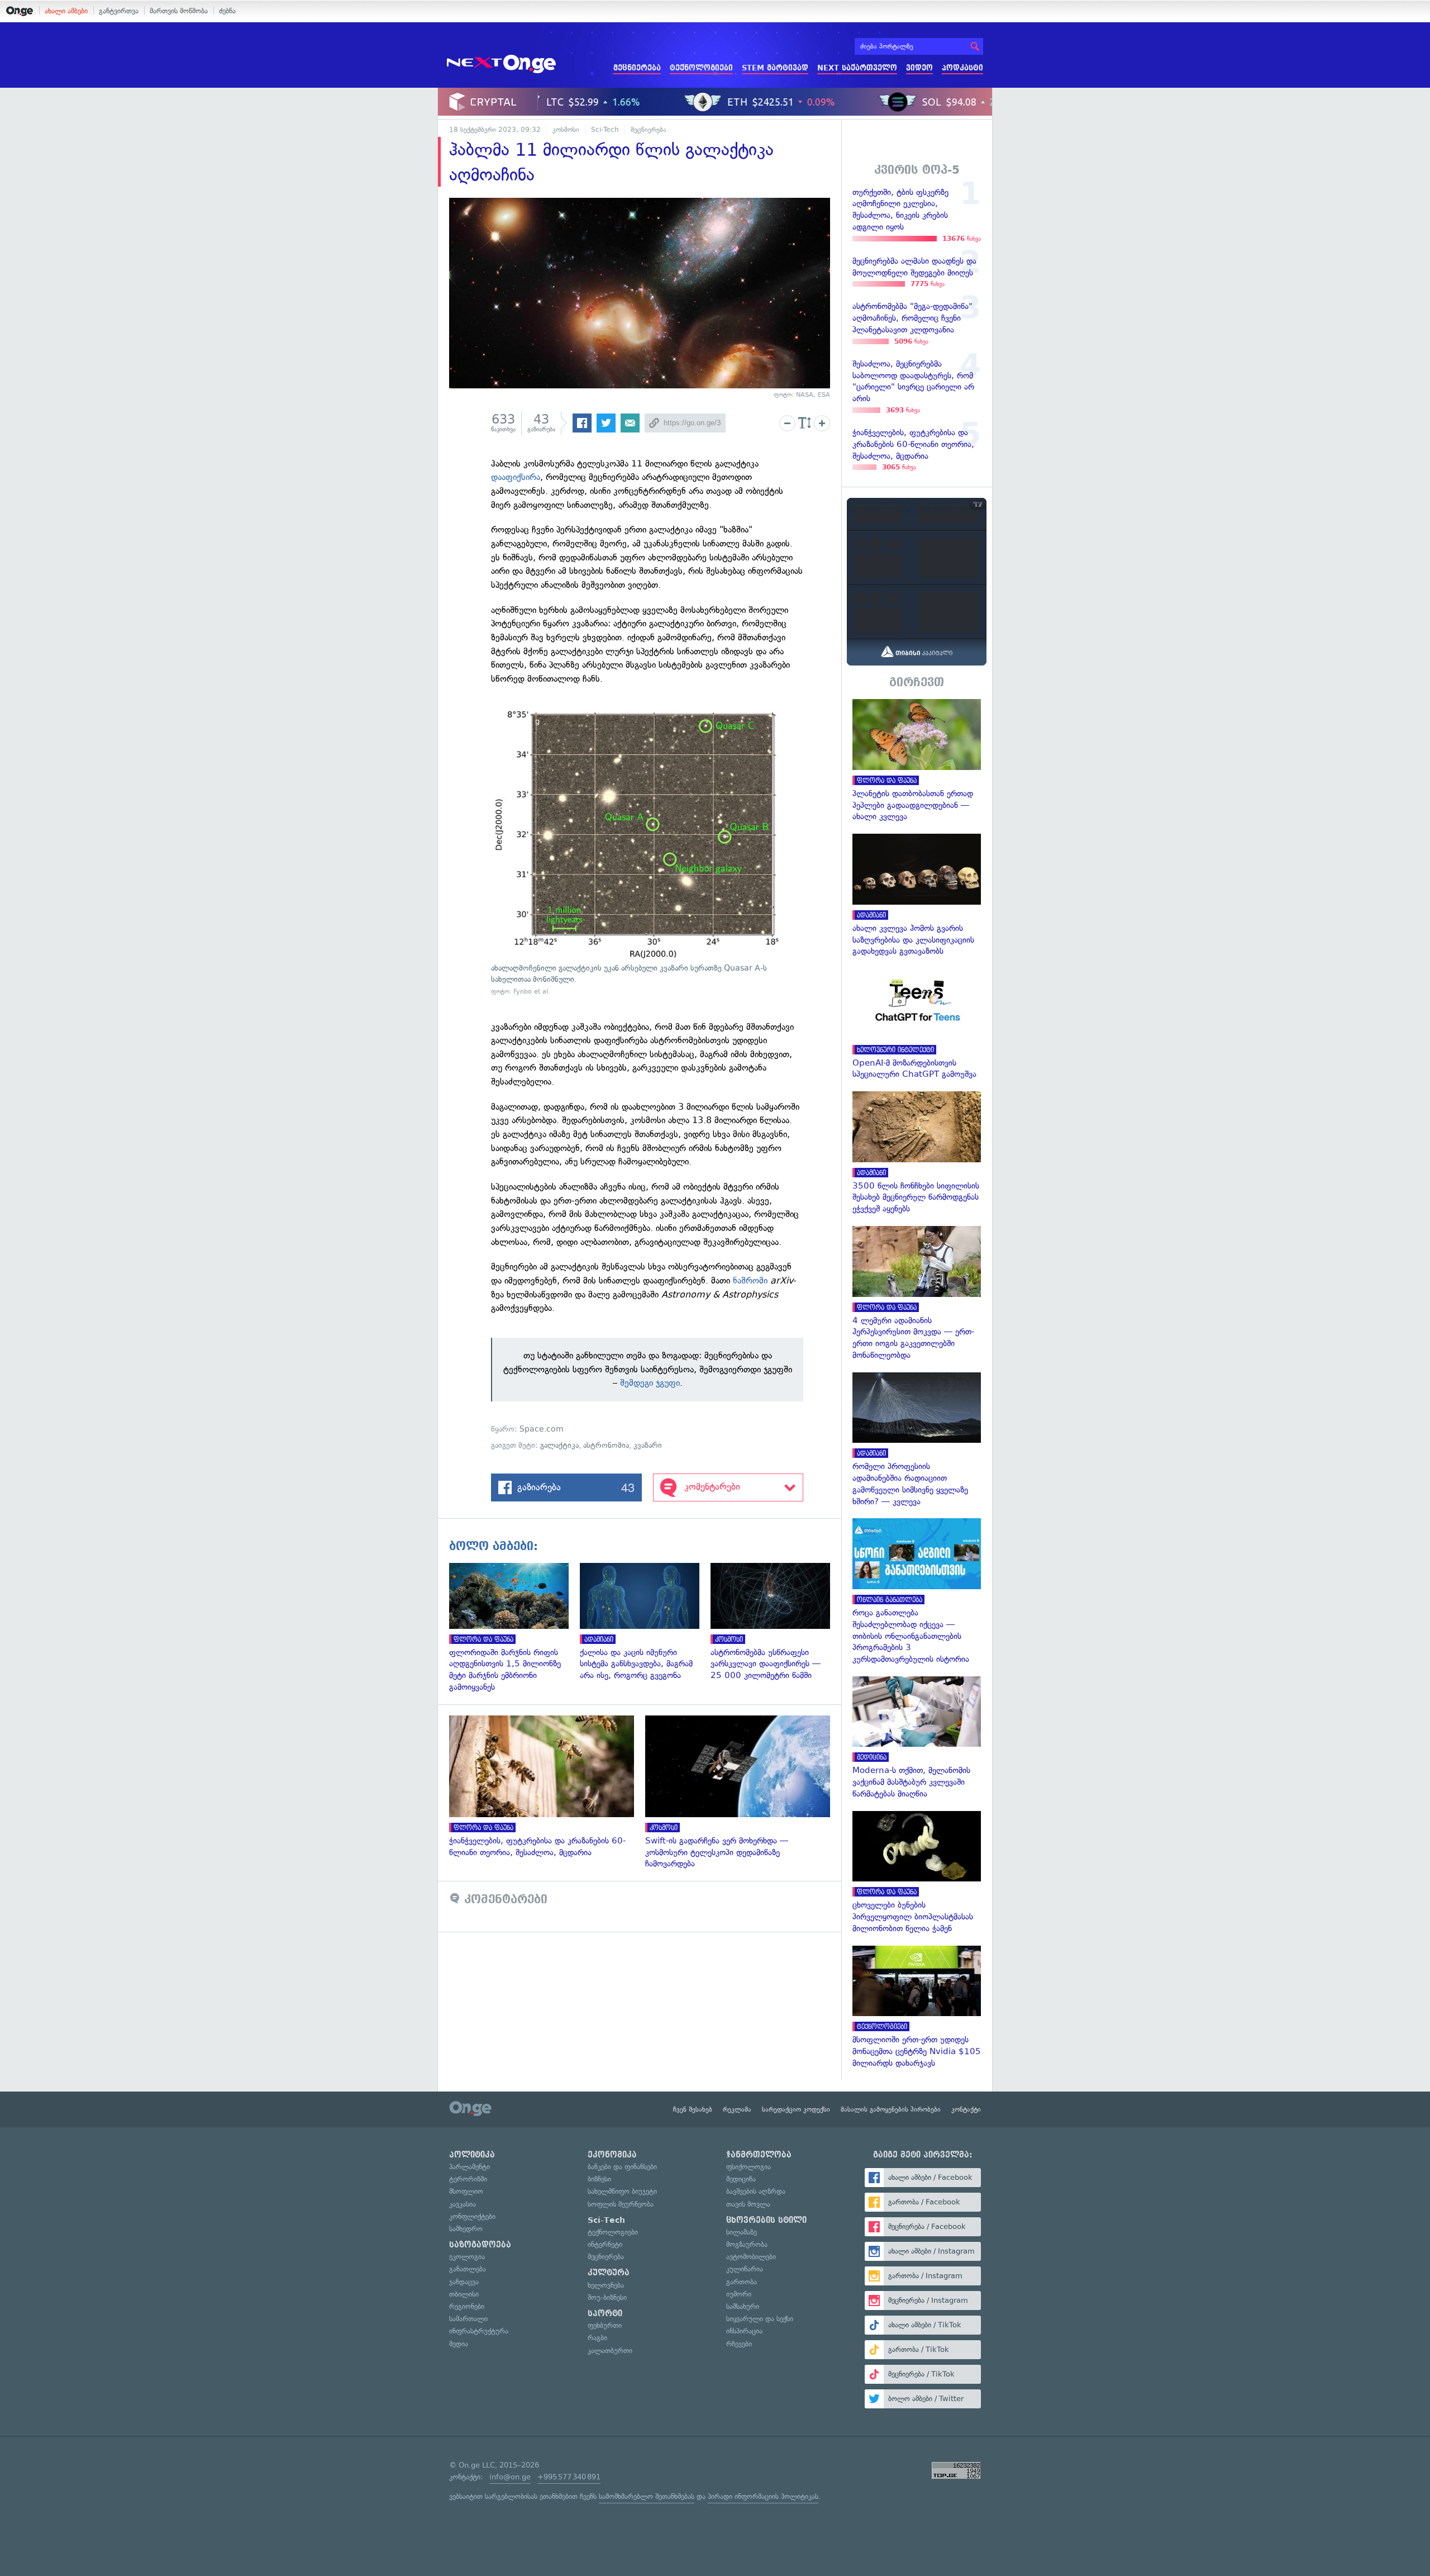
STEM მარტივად (775, 68)
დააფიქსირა (516, 477)
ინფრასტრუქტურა (479, 2331)
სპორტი (605, 2313)
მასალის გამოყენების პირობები (891, 2109)
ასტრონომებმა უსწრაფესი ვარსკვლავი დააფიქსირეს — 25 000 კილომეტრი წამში (776, 1622)
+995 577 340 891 (569, 2477)
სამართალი (468, 2319)
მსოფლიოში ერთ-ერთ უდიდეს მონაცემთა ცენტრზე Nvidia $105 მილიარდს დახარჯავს (917, 2007)
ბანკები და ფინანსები (622, 2167)
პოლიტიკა (472, 2155)
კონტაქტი (966, 2109)
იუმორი (739, 2294)
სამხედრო (466, 2229)
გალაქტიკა (559, 1445)
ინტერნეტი (605, 2244)
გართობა (742, 2282)
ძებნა (227, 11)
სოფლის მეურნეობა (621, 2204)
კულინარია (745, 2269)
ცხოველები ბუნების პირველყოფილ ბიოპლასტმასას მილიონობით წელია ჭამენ (917, 1873)
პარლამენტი (469, 2167)
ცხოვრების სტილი (766, 2220)
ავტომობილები (751, 2257)
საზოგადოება (480, 2245)
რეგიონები (467, 2306)
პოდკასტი (962, 68)
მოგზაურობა (747, 2244)
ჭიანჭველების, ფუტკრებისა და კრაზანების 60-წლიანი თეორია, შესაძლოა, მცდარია (547, 1787)
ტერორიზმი (468, 2179)
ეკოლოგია (467, 2257)
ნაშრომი (750, 1280)
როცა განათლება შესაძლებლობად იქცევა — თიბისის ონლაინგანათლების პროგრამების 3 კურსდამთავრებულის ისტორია (917, 1591)
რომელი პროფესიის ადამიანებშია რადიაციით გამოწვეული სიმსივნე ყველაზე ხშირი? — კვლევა (917, 1440)
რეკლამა (737, 2109)
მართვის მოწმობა (179, 11)
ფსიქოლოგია (749, 2167)
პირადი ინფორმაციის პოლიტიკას (763, 2496)
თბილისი (464, 2294)
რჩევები (739, 2344)
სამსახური (743, 2306)
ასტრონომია (606, 1445)
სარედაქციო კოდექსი (796, 2109)
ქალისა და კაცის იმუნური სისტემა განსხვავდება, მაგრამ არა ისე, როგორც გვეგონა (645, 1622)
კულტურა (609, 2273)
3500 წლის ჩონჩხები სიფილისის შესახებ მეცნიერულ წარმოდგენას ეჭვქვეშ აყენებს (917, 1153)
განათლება (468, 2269)
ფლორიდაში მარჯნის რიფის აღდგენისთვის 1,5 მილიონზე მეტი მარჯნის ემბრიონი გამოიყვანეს (514, 1628)
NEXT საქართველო (857, 68)
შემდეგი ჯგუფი (650, 1383)
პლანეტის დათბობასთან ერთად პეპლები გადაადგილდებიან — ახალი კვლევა (917, 761)
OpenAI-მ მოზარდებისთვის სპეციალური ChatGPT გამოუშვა (917, 1024)
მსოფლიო (466, 2191)
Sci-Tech (605, 130)
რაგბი (597, 2338)
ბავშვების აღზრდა (756, 2191)
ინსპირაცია (744, 2331)
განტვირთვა (119, 11)
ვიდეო (919, 68)
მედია (459, 2344)
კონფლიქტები (472, 2216)
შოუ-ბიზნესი (607, 2297)
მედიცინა (741, 2179)
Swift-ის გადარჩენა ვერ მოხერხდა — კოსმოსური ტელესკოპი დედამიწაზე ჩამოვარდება (743, 1793)
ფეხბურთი (605, 2325)
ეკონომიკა (612, 2155)
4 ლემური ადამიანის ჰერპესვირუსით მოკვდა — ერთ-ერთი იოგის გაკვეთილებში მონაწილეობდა (917, 1294)
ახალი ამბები (66, 11)
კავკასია (463, 2204)
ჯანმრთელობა (759, 2155)
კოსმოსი (566, 130)
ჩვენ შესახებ (693, 2109)
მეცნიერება (637, 68)
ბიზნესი (599, 2179)
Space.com (542, 1429)
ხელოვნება (606, 2285)
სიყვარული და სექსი (760, 2319)
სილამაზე (742, 2232)
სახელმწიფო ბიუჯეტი (622, 2191)
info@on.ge (510, 2477)
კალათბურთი (610, 2351)
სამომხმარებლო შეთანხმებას (647, 2496)
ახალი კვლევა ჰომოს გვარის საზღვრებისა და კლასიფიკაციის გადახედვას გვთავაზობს (917, 895)
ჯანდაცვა (464, 2282)
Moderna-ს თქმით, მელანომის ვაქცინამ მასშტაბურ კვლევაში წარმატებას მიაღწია (917, 1738)
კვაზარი (648, 1445)
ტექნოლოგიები (701, 68)
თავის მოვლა (748, 2204)
